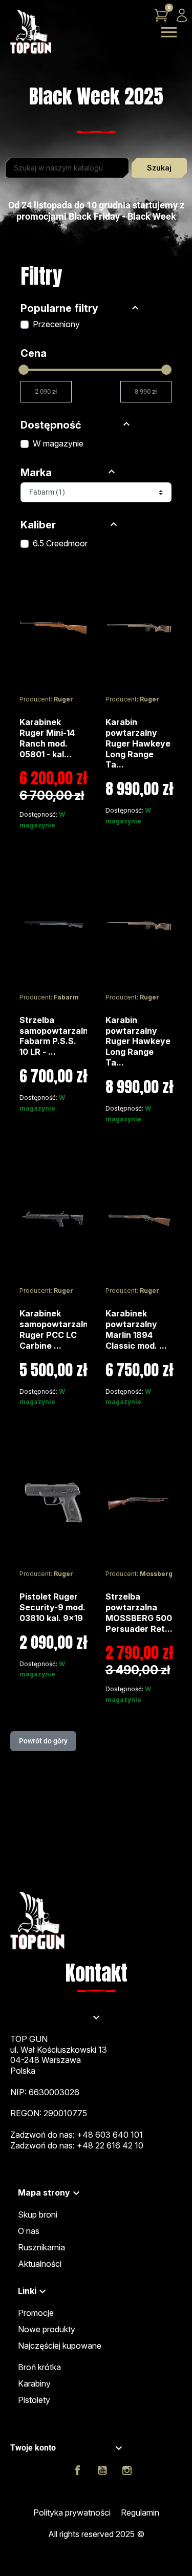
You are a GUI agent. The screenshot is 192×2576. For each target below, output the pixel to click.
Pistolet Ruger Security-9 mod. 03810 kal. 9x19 (52, 1607)
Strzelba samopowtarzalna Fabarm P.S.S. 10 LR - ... (56, 1036)
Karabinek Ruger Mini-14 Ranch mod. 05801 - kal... (47, 738)
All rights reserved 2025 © (96, 2534)
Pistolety (34, 2400)
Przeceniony (56, 324)
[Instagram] (127, 2471)
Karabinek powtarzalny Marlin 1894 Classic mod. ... (136, 1329)
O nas (29, 2231)
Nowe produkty (47, 2329)
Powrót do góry (43, 1741)
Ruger (63, 699)
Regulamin (140, 2513)
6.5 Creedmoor (60, 543)
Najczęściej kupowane (60, 2346)
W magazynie (58, 443)
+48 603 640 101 (110, 2135)
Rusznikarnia (41, 2247)
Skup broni (38, 2215)
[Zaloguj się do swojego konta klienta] (182, 15)
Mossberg (156, 1574)
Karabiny (34, 2383)
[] (135, 309)
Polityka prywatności (72, 2513)
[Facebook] (78, 2471)
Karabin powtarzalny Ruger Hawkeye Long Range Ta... (138, 743)
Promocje (36, 2313)
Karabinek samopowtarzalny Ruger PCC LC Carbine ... (56, 1329)
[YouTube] (102, 2471)
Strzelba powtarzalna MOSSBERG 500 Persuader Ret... (139, 1612)
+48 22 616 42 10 (110, 2145)
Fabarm (66, 997)
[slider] (24, 370)
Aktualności (40, 2264)
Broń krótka (39, 2367)
